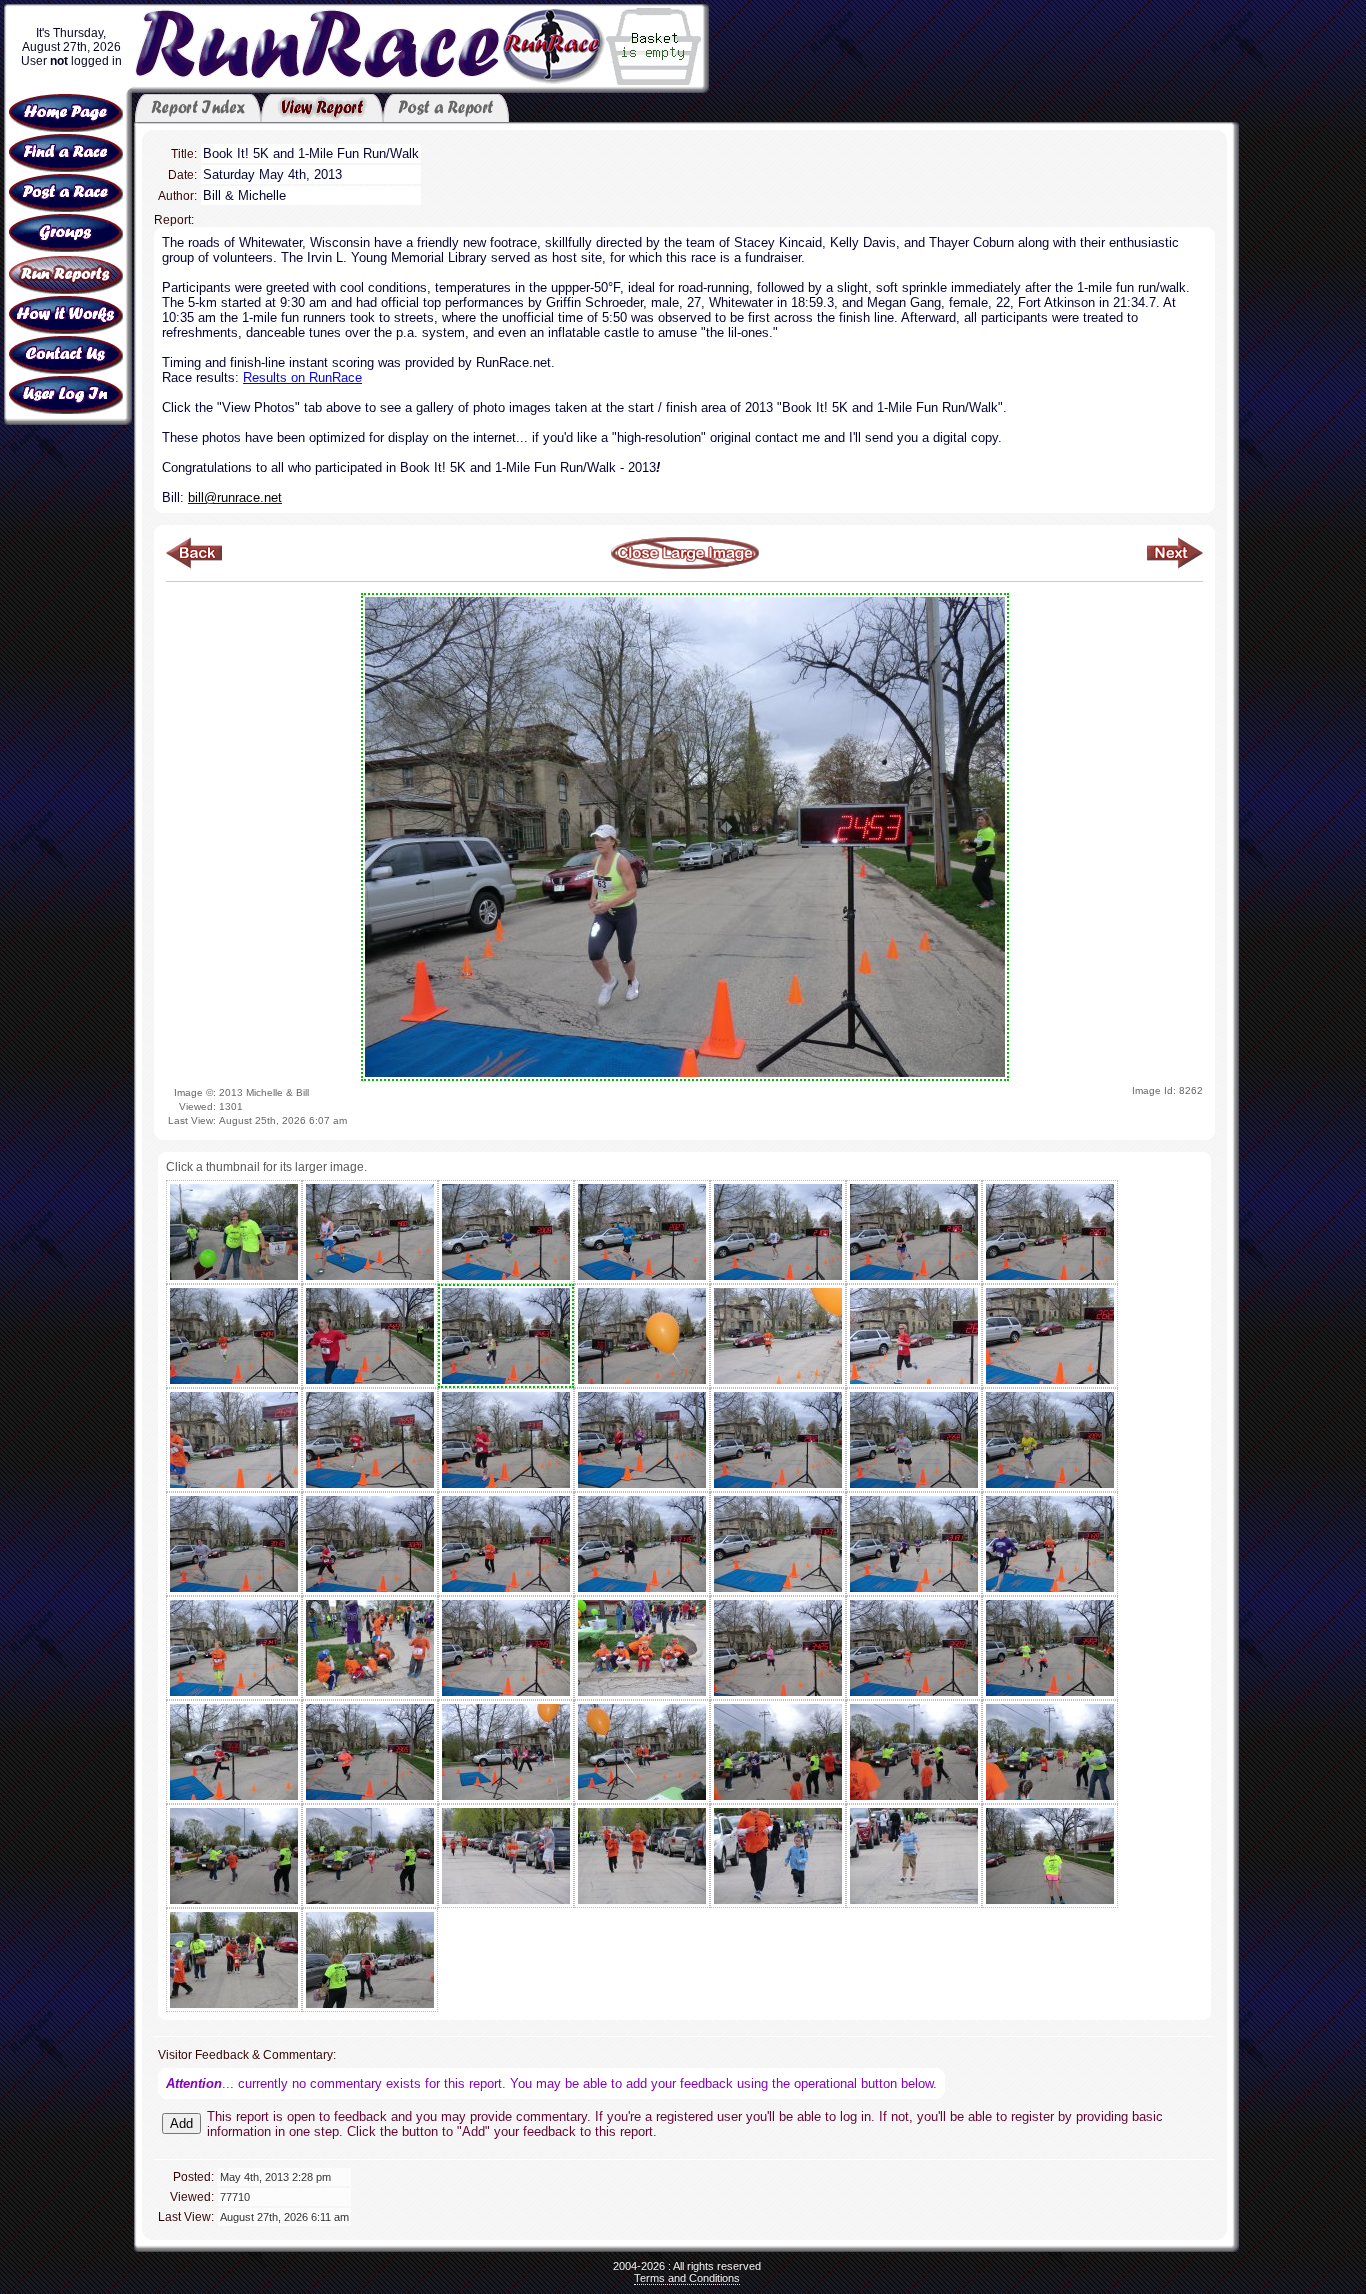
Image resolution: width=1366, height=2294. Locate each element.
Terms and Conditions (687, 2278)
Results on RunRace (302, 377)
